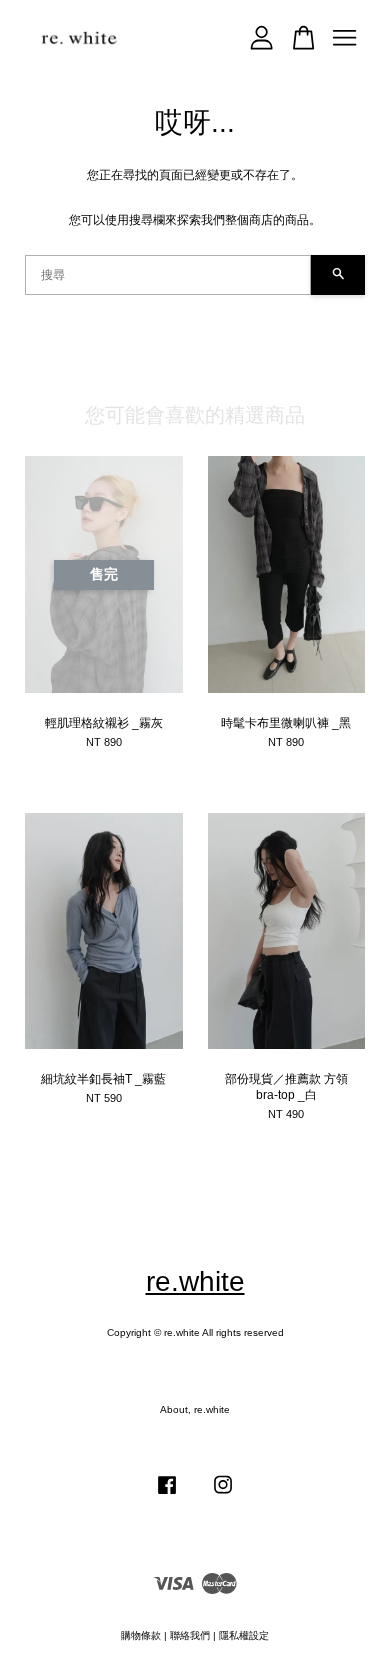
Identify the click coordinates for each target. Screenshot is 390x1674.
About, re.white (195, 1409)
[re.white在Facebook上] (167, 1495)
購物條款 (141, 1635)
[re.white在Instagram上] (223, 1495)
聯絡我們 (190, 1635)
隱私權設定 (244, 1635)
